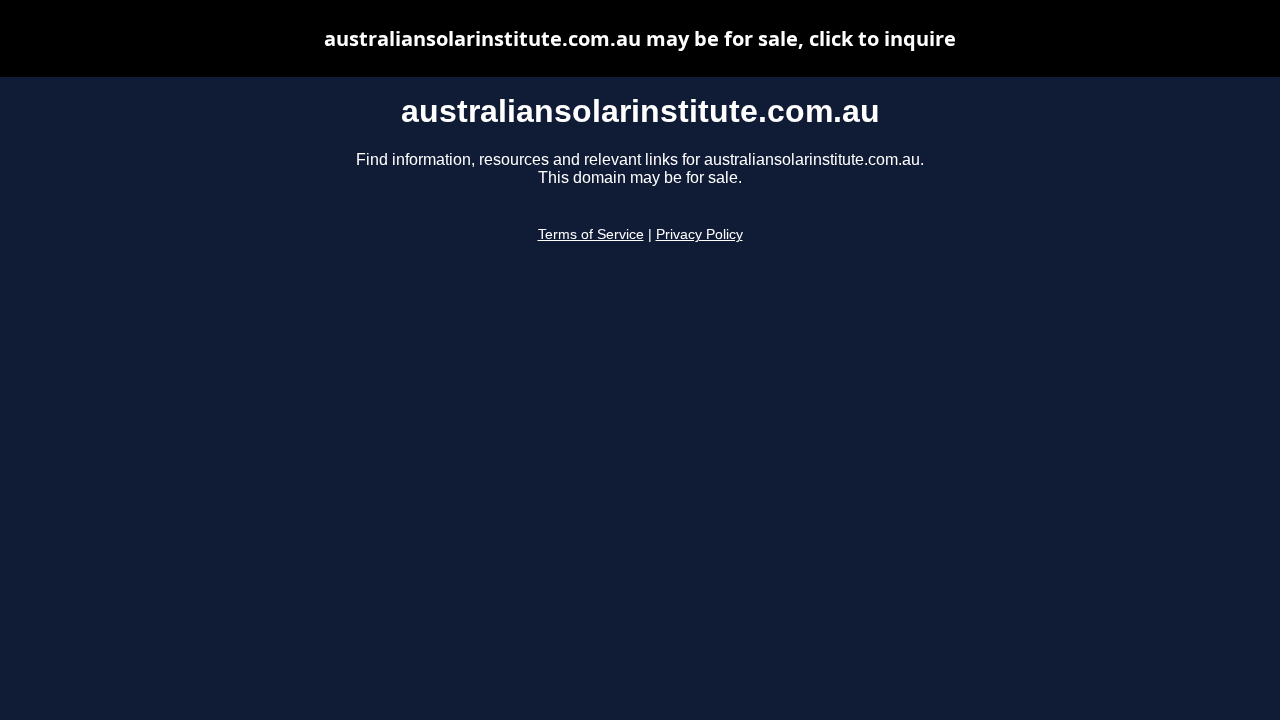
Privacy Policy (699, 234)
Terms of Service (591, 234)
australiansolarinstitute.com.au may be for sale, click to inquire (640, 38)
